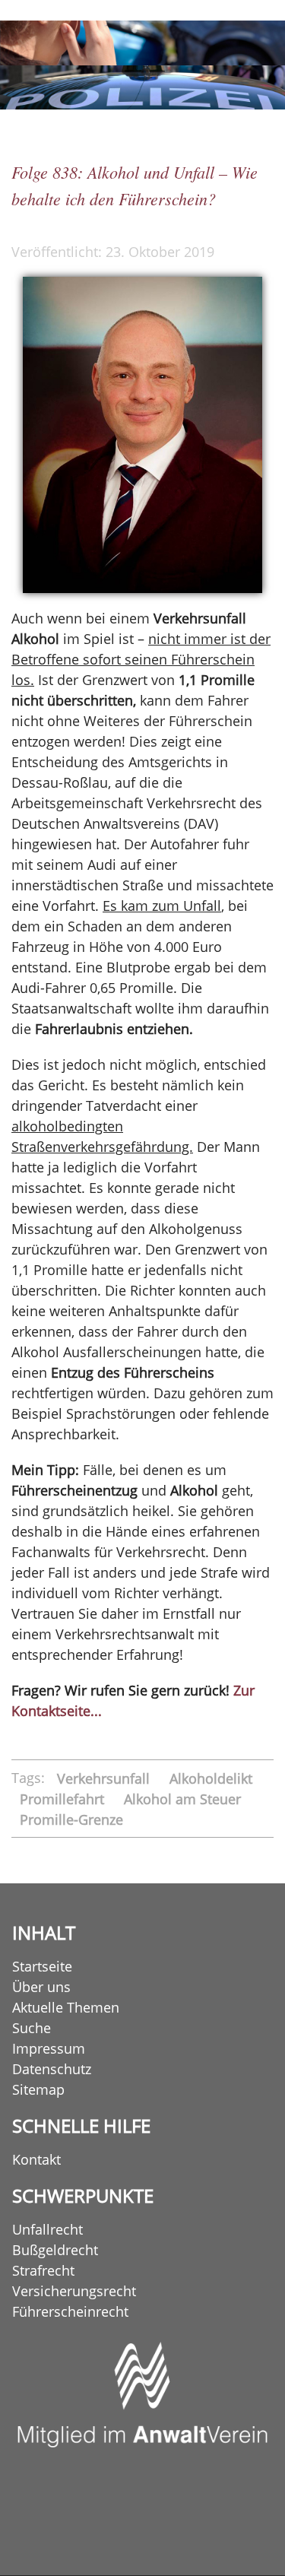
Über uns (41, 1987)
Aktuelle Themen (66, 2007)
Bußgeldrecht (55, 2250)
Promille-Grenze (71, 1819)
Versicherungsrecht (74, 2291)
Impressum (49, 2048)
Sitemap (38, 2089)
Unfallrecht (47, 2229)
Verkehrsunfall (105, 1778)
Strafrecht (43, 2270)
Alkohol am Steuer (182, 1798)
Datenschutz (52, 2069)
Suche (32, 2028)
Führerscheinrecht (70, 2311)
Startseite (42, 1966)
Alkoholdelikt (211, 1778)
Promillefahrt (64, 1798)
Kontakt (36, 2159)
